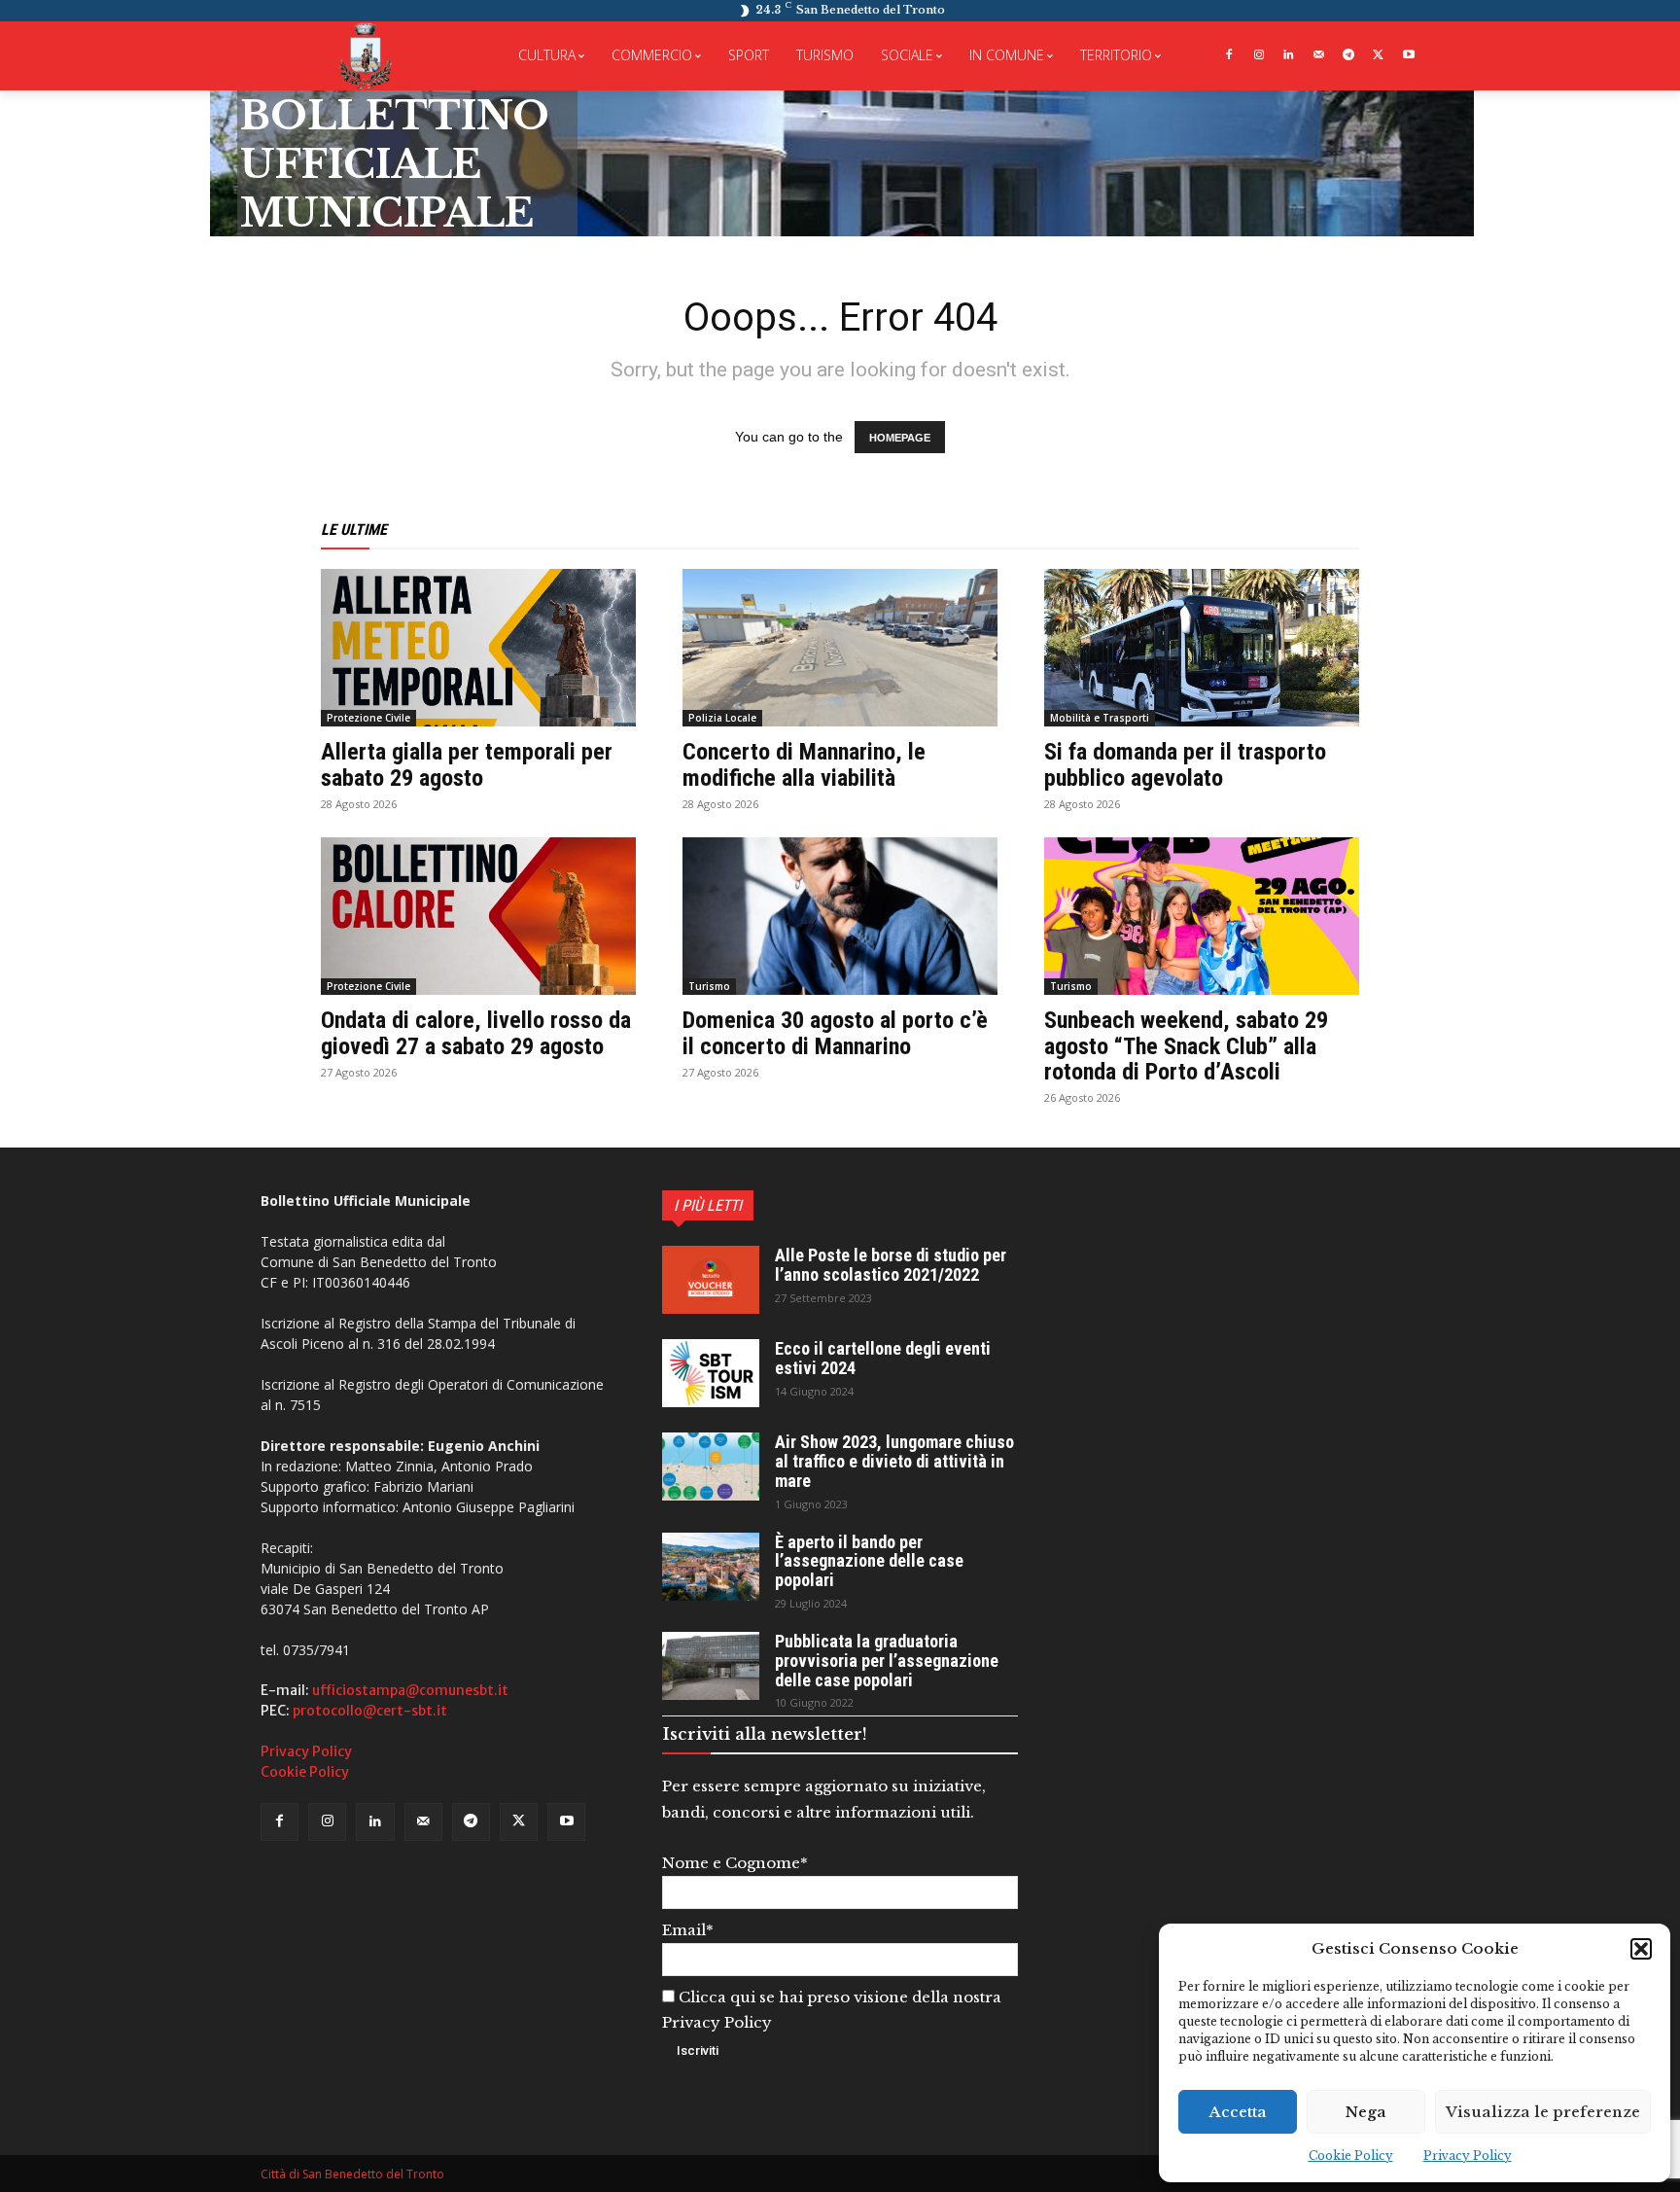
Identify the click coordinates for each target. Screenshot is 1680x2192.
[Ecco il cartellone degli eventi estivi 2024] (711, 1373)
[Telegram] (1349, 56)
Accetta (1238, 2112)
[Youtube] (1408, 56)
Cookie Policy (1351, 2156)
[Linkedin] (1289, 56)
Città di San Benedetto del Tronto (352, 2174)
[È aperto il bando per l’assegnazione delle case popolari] (711, 1567)
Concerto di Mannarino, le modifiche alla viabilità (804, 764)
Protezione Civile (368, 718)
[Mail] (1319, 56)
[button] (1641, 1949)
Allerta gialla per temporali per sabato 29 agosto (467, 764)
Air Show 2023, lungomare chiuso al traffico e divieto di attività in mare (894, 1461)
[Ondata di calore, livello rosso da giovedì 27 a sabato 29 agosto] (478, 916)
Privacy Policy (1468, 2156)
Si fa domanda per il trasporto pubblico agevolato (1185, 764)
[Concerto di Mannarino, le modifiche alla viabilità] (840, 648)
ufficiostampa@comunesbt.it (410, 1690)
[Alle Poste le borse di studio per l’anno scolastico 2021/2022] (711, 1280)
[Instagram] (1259, 56)
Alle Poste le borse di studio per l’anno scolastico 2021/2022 (891, 1265)
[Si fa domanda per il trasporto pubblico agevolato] (1202, 648)
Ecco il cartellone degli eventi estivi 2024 (883, 1358)
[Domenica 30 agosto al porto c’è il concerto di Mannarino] (840, 916)
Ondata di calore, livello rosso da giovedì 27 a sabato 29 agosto (476, 1033)
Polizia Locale (722, 718)
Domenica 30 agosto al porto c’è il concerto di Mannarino (835, 1033)
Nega (1366, 2112)
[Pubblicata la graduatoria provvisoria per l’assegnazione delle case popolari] (711, 1666)
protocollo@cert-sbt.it (370, 1711)
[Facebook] (1228, 56)
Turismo (709, 986)
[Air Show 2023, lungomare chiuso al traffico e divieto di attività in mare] (711, 1467)
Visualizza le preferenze (1543, 2112)
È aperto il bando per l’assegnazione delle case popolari (869, 1561)
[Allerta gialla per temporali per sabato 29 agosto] (478, 648)
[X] (1378, 56)
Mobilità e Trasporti (1100, 718)
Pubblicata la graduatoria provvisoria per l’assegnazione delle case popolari (887, 1661)
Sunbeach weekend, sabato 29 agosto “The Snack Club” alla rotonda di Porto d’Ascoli (1186, 1046)
